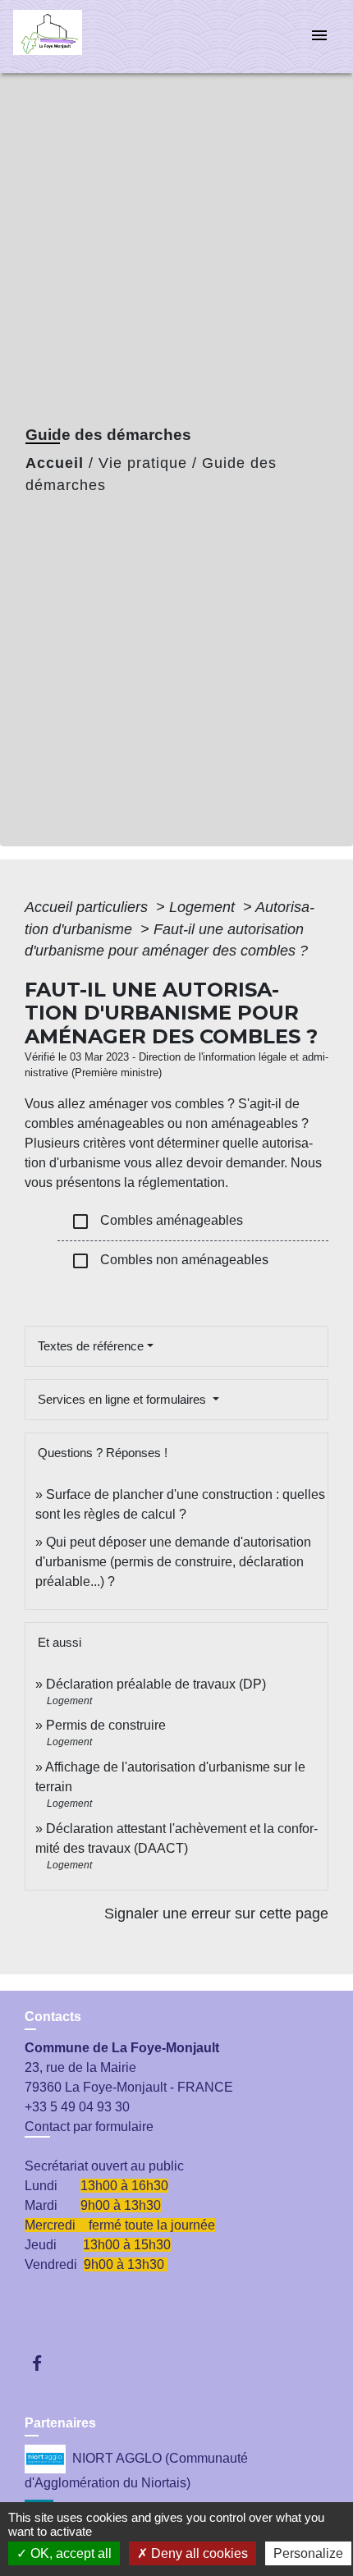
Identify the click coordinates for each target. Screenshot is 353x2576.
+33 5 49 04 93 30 (77, 2107)
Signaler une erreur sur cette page (216, 1914)
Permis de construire (106, 1725)
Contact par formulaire (89, 2127)
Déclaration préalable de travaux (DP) (156, 1684)
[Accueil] (75, 37)
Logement (204, 907)
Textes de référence (91, 1346)
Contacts (53, 2017)
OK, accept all (69, 2553)
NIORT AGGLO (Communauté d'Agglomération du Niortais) (136, 2471)
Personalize (308, 2553)
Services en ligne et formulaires (124, 1399)
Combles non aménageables (170, 1261)
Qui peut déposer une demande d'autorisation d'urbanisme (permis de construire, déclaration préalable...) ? (173, 1562)
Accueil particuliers (88, 907)
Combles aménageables (157, 1222)
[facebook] (45, 2363)
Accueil (55, 463)
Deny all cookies (198, 2553)
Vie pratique (143, 463)
